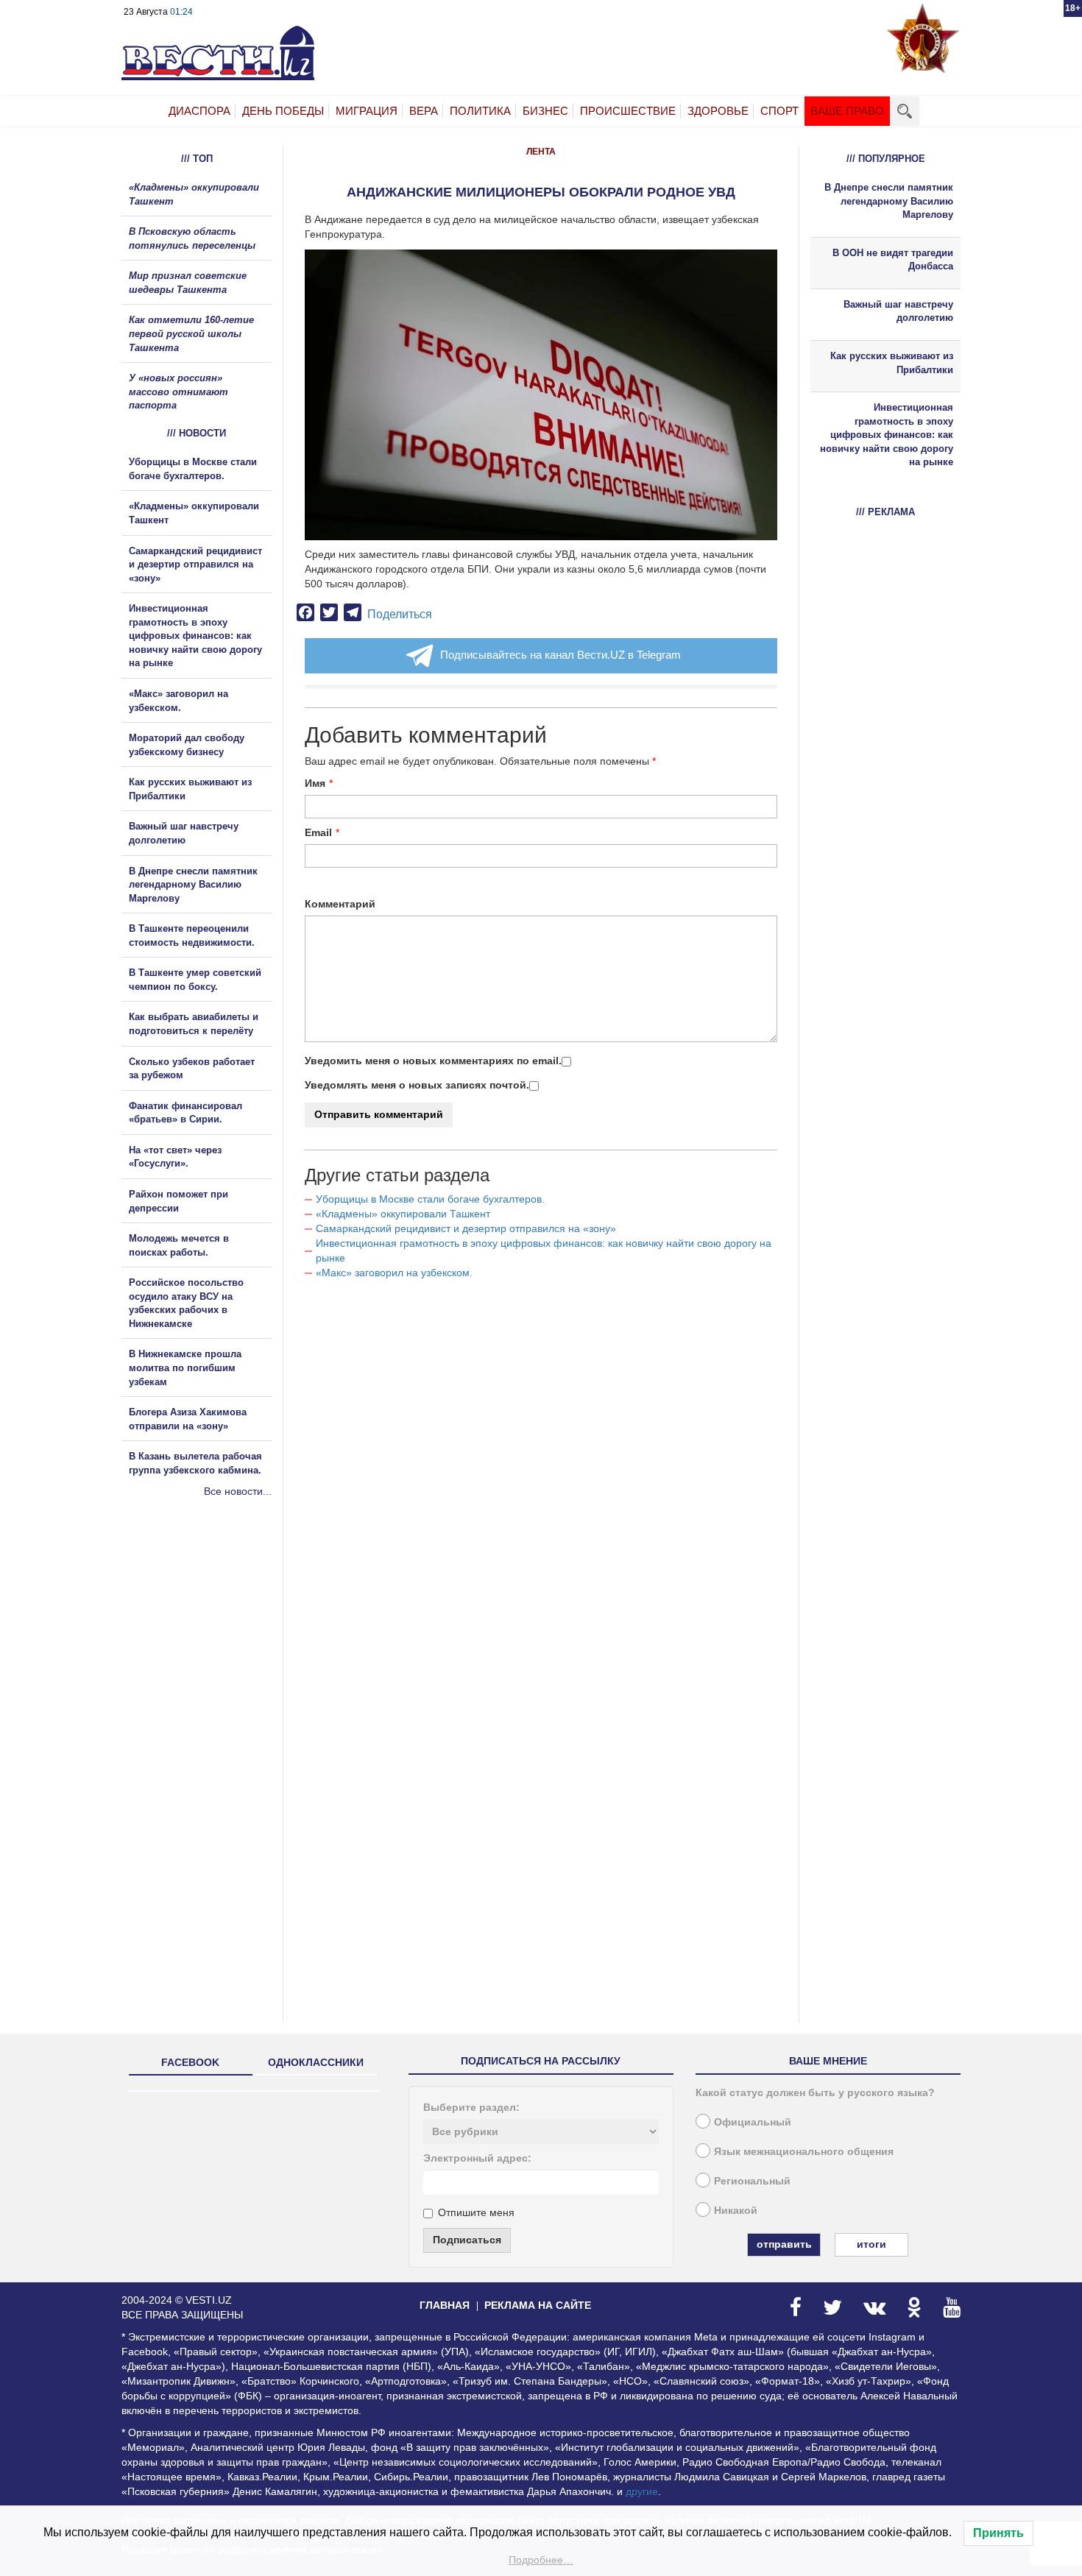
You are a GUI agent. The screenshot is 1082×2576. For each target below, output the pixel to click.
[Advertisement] (210, 1657)
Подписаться (467, 2240)
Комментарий (340, 904)
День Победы (283, 111)
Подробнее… (541, 2560)
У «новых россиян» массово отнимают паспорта (178, 392)
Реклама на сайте (538, 2305)
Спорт (779, 111)
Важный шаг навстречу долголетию (898, 311)
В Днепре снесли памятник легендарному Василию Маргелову (193, 885)
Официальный (753, 2122)
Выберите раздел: (471, 2107)
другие (642, 2491)
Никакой (736, 2210)
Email (318, 832)
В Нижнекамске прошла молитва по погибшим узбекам (185, 1367)
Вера (424, 111)
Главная (445, 2305)
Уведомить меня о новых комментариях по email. (433, 1061)
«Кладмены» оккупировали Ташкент (403, 1214)
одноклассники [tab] (316, 2062)
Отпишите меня (476, 2212)
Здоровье (718, 111)
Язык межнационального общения (804, 2151)
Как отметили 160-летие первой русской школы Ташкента (191, 333)
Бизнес (545, 111)
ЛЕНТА (541, 152)
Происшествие (628, 111)
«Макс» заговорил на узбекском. (394, 1273)
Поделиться (400, 614)
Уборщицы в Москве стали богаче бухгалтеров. (430, 1199)
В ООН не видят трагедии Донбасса (893, 260)
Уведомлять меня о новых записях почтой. (417, 1085)
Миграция (367, 111)
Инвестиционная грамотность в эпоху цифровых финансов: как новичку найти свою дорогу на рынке (195, 636)
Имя (315, 783)
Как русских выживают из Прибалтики (892, 363)
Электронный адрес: (477, 2158)
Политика (480, 111)
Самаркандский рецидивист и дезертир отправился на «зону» (466, 1228)
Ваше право (847, 111)
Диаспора (199, 111)
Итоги (871, 2244)
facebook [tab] (190, 2062)
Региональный (752, 2181)
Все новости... (238, 1491)
